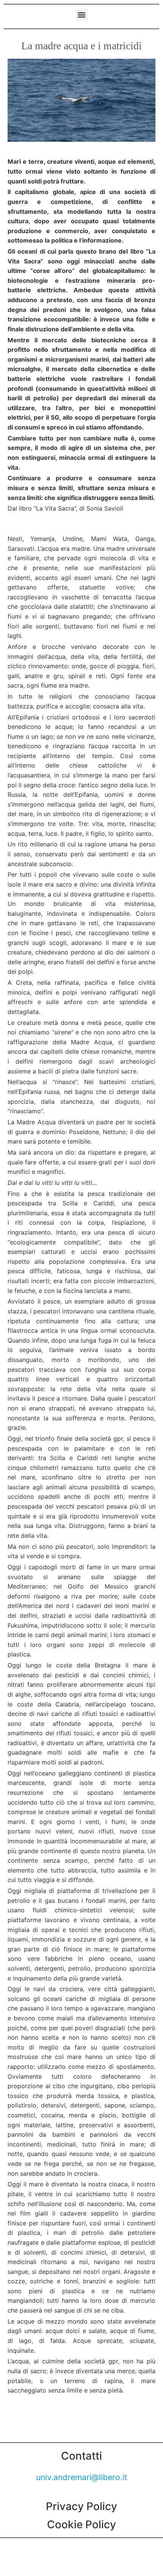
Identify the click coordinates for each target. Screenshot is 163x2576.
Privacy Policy (81, 2506)
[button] (82, 15)
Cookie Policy (81, 2524)
